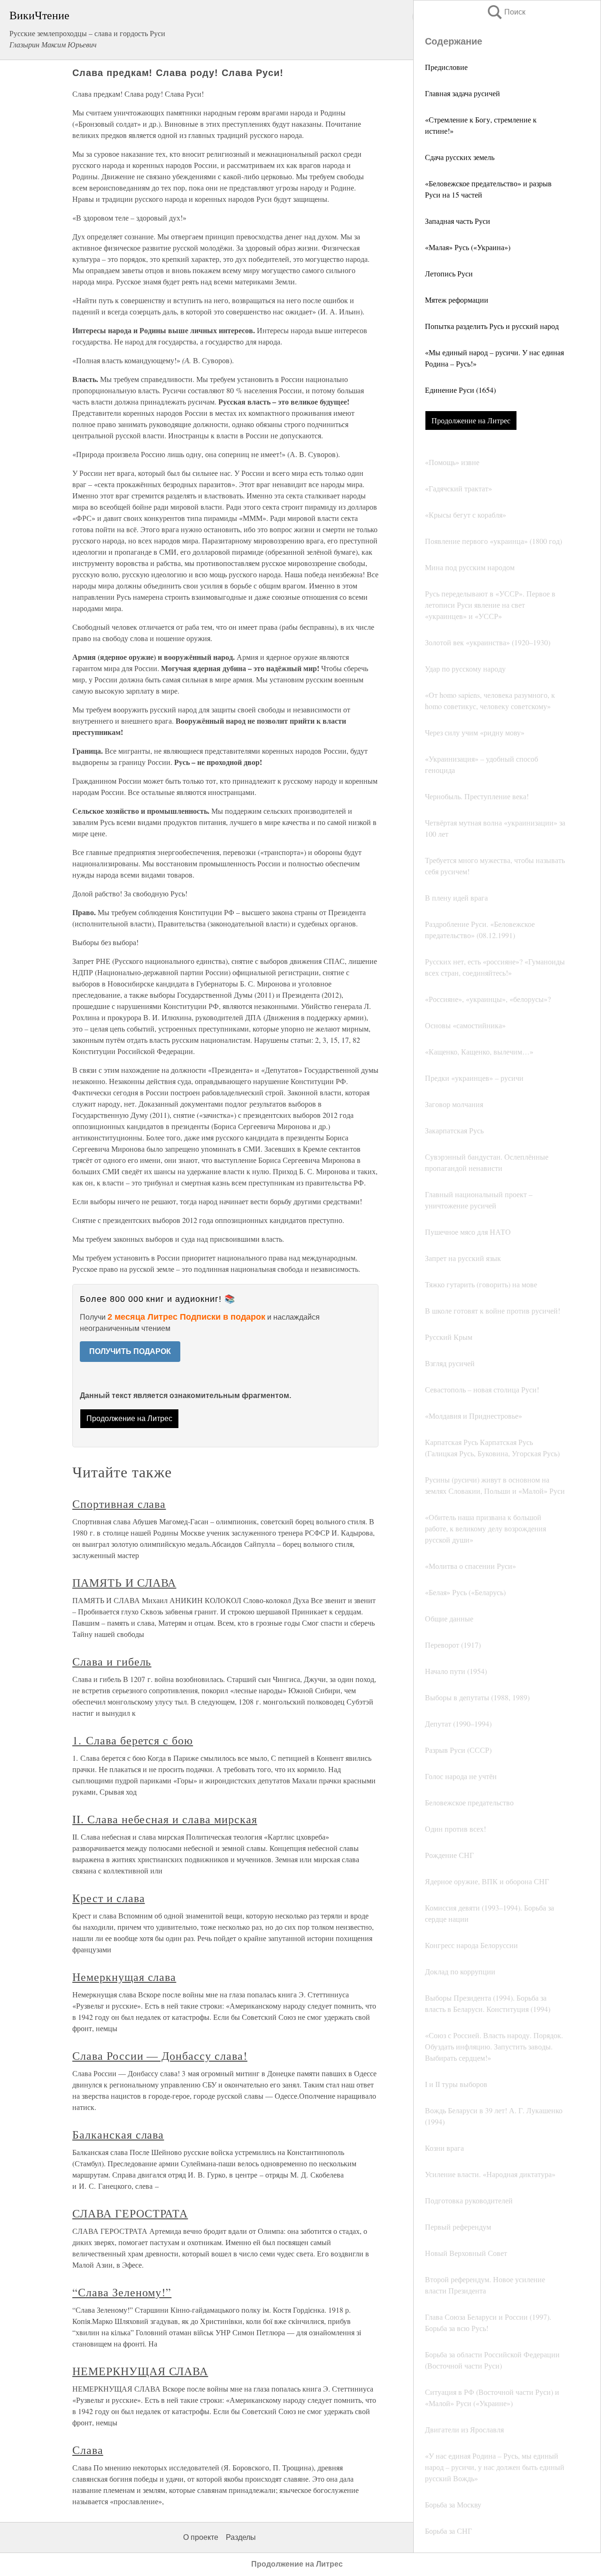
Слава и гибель (112, 1661)
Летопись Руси (449, 273)
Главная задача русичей (462, 93)
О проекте (201, 2537)
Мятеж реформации (457, 300)
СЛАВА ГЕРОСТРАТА (130, 2213)
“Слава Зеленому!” (122, 2292)
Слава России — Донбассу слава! (160, 2056)
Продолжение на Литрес (471, 420)
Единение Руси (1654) (460, 390)
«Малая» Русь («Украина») (468, 247)
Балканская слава (118, 2134)
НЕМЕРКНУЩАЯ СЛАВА (140, 2371)
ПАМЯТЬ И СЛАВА (124, 1582)
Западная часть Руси (458, 221)
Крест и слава (108, 1898)
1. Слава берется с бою (133, 1740)
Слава (88, 2450)
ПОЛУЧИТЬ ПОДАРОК (130, 1351)
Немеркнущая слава (124, 1977)
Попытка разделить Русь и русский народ (492, 326)
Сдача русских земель (460, 157)
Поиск (506, 12)
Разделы (241, 2537)
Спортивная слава (119, 1504)
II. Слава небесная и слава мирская (165, 1819)
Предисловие (446, 67)
